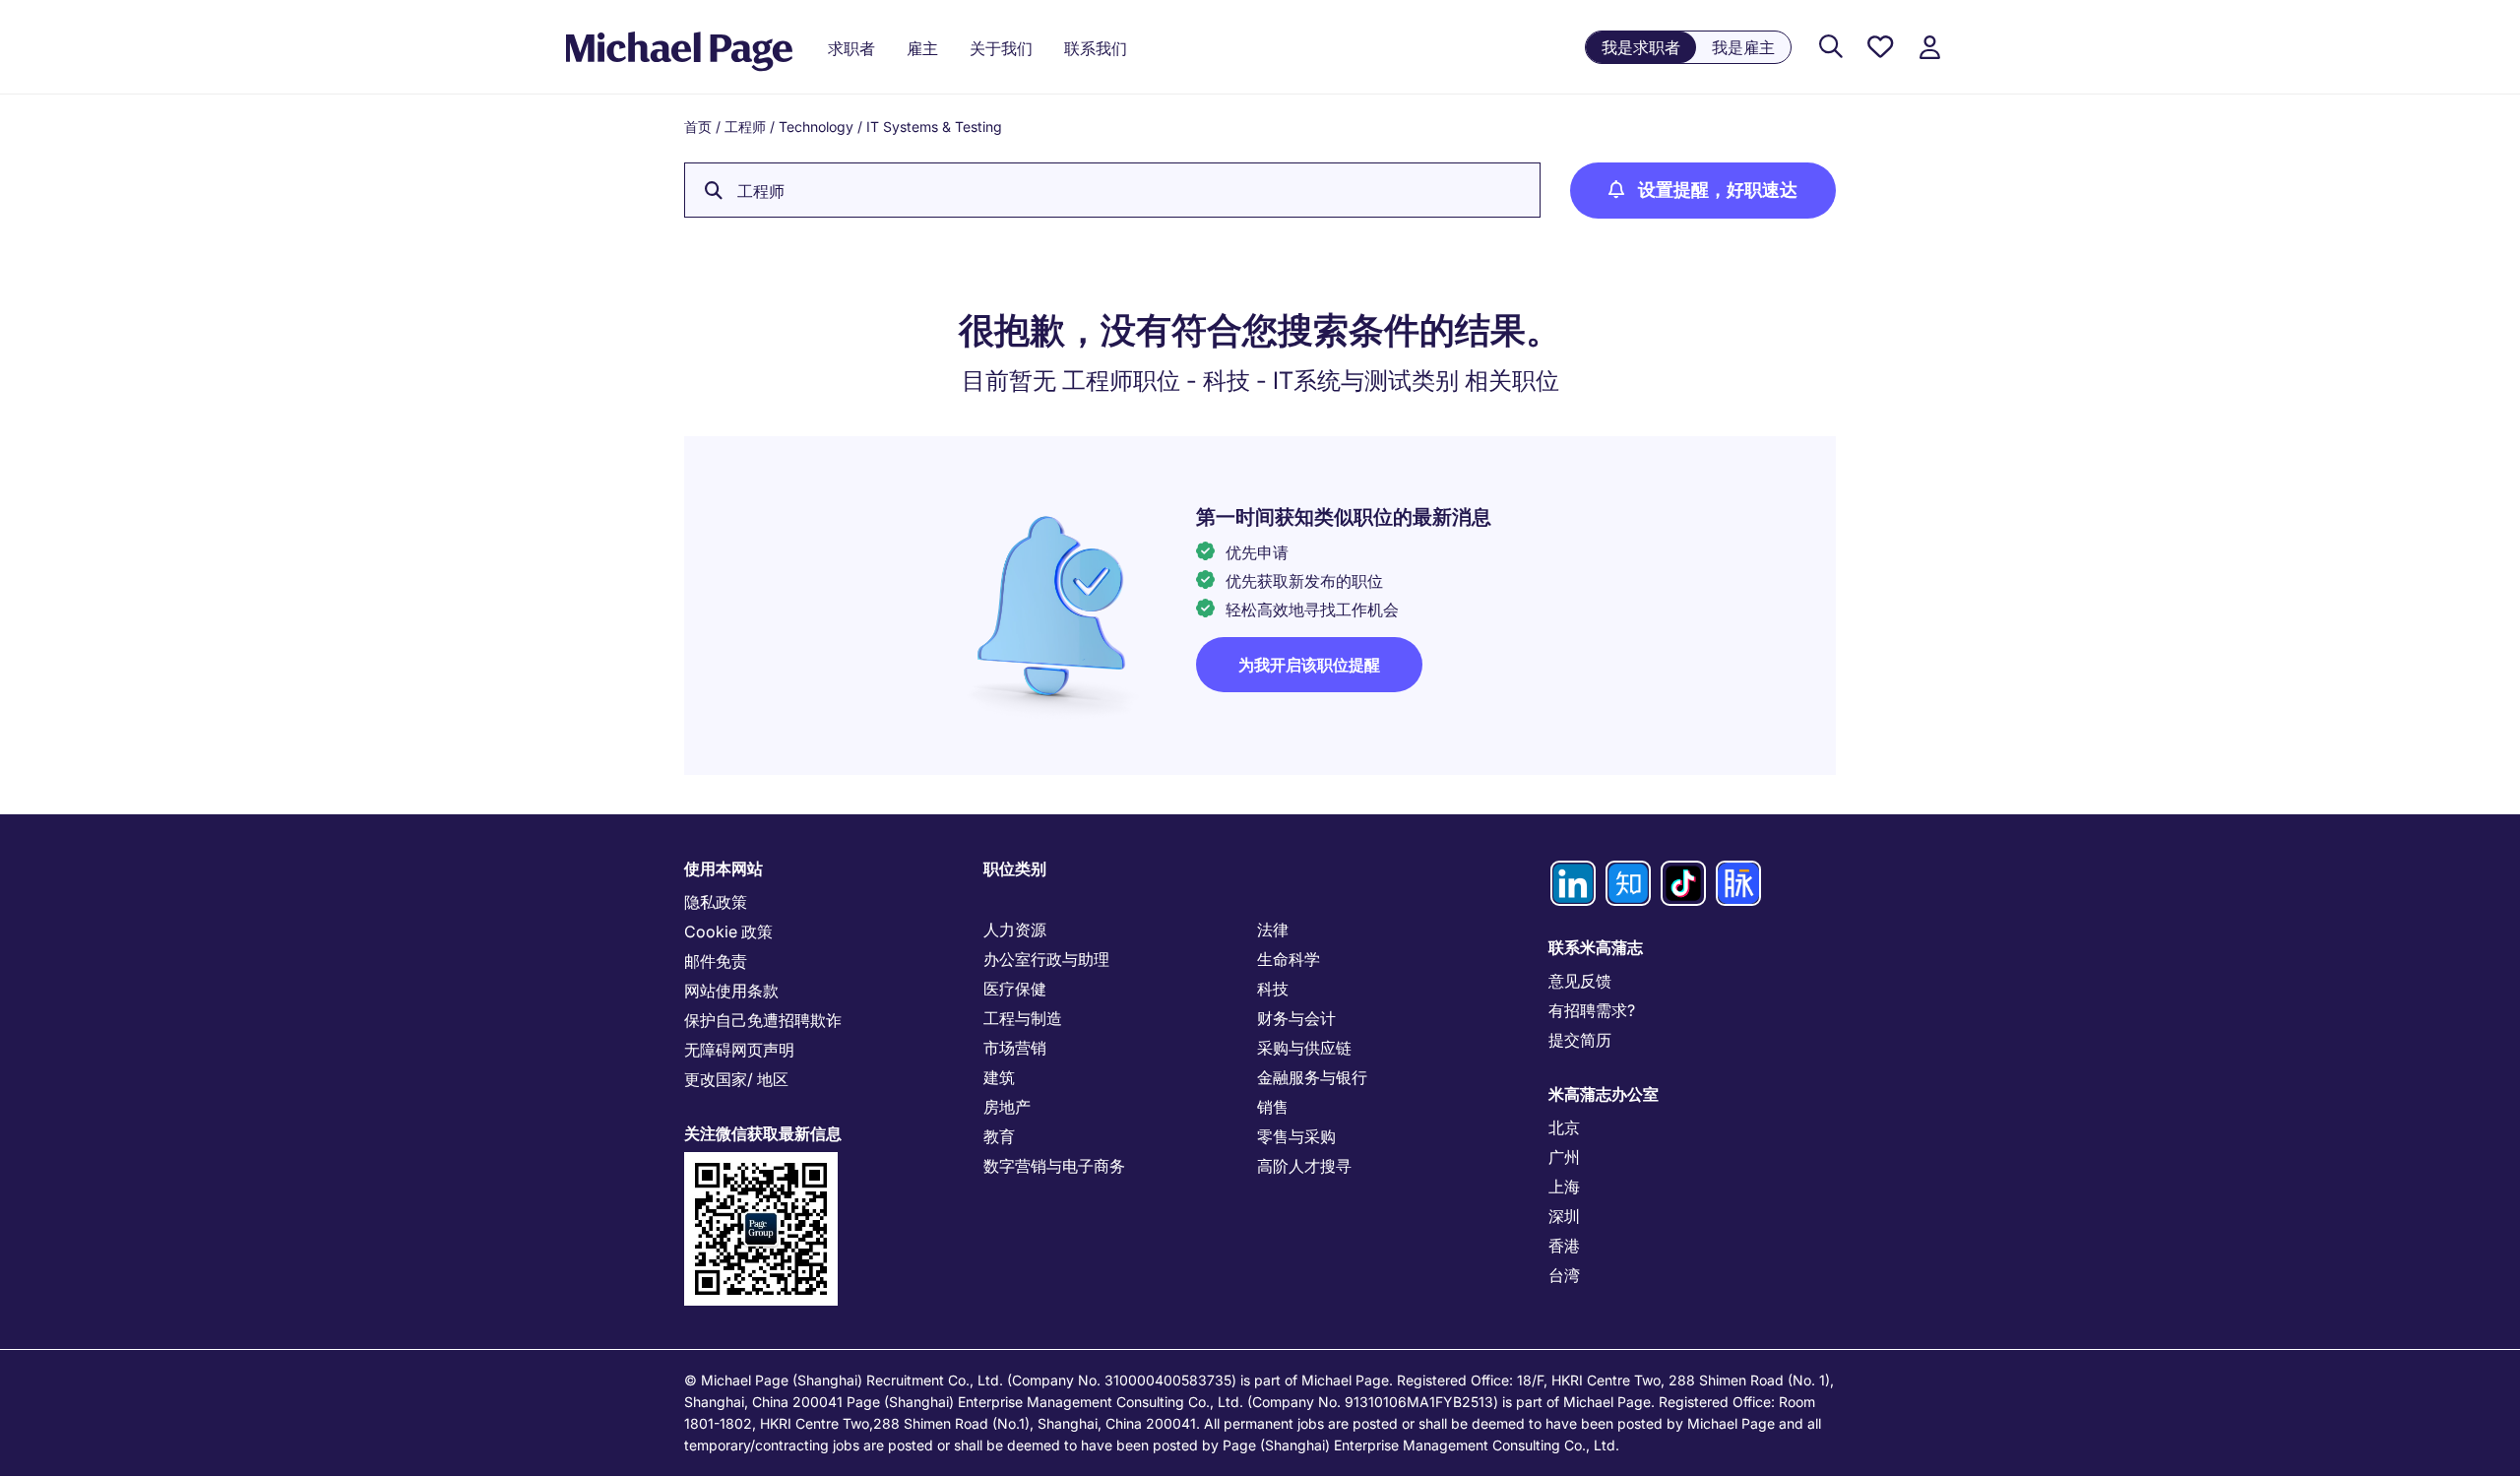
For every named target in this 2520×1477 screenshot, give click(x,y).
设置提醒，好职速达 (1718, 190)
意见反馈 (1580, 981)
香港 (1564, 1246)
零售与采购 (1296, 1136)
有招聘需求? (1592, 1010)
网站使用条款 (731, 991)
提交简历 (1580, 1040)
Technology (816, 127)
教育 (999, 1136)
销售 (1273, 1107)
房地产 (1007, 1107)
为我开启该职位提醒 (1309, 665)
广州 (1564, 1157)
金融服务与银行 (1312, 1077)
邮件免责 (716, 961)
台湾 (1564, 1275)
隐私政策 (716, 902)
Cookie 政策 (728, 931)
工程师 (745, 127)
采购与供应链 (1304, 1048)
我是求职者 (1641, 47)
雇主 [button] (922, 48)
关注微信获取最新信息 (763, 1133)
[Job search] (1831, 48)
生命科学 (1289, 959)
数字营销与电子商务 (1054, 1166)
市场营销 (1015, 1048)
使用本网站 (724, 868)
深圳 (1564, 1216)
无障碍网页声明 (739, 1050)
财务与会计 (1296, 1018)
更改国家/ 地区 (736, 1079)
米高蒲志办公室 (1604, 1094)
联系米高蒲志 (1596, 947)
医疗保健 (1015, 989)
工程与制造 (1023, 1018)
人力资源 (1015, 930)
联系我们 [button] (1096, 48)
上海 (1564, 1187)
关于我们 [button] (1001, 48)
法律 (1273, 930)
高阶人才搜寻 (1304, 1166)
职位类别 (1015, 868)
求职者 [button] (851, 48)
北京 (1564, 1127)
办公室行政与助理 (1046, 959)
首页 (698, 127)
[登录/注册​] (1929, 48)
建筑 (999, 1077)
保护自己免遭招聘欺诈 (763, 1020)
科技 (1273, 989)
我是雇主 (1743, 47)
